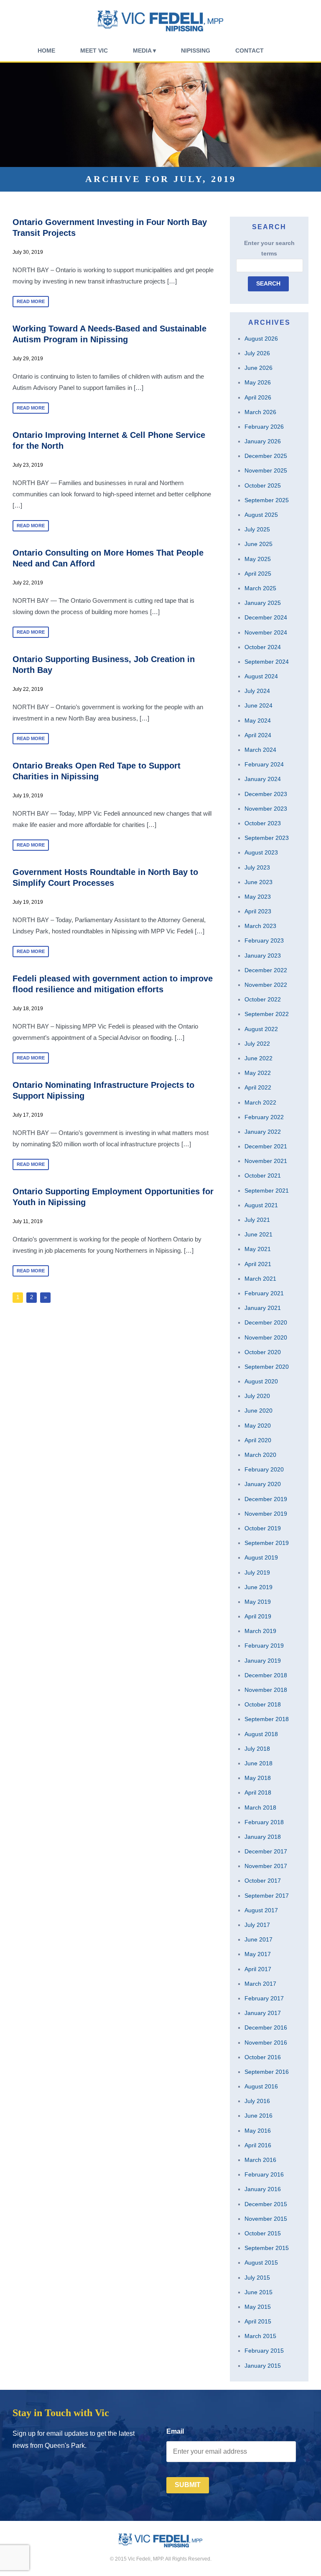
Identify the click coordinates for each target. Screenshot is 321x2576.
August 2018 (261, 1734)
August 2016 (261, 2086)
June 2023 (259, 882)
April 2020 (258, 1440)
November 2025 (266, 470)
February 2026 (264, 427)
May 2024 (258, 720)
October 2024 (263, 647)
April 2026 (258, 397)
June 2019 (259, 1587)
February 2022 (264, 1117)
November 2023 (266, 809)
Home (46, 51)
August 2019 (261, 1557)
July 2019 (257, 1572)
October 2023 (263, 823)
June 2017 (259, 1939)
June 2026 (259, 368)
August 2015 (261, 2263)
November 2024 (266, 632)
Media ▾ (144, 51)
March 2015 (260, 2336)
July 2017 (257, 1925)
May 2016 (258, 2131)
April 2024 (258, 735)
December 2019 (266, 1499)
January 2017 (263, 2013)
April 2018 (258, 1792)
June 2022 (259, 1058)
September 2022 (267, 1014)
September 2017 (267, 1896)
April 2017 (258, 1969)
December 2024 (266, 617)
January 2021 (263, 1308)
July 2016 (257, 2101)
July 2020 (257, 1396)
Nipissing (196, 51)
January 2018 (263, 1837)
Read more (31, 301)
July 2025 (257, 529)
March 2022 (260, 1102)
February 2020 (264, 1469)
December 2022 (266, 970)
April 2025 (258, 574)
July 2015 (257, 2278)
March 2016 (260, 2160)
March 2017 (260, 1984)
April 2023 (258, 911)
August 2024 (261, 676)
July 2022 (257, 1044)
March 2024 (260, 750)
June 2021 (259, 1234)
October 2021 (263, 1176)
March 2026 (260, 412)
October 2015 (263, 2233)
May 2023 (258, 897)
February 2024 (264, 764)
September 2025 (267, 500)
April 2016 (258, 2145)
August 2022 (261, 1029)
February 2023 (264, 940)
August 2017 (261, 1910)
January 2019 (263, 1661)
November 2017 (266, 1866)
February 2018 (264, 1822)
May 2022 (258, 1073)
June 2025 (259, 544)
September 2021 (267, 1191)
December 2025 (266, 456)
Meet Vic (94, 51)
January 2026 (263, 441)
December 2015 (266, 2204)
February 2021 (264, 1293)
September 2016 (267, 2072)
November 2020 (266, 1337)
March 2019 (260, 1631)
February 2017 (264, 1998)
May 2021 (258, 1249)
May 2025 (258, 559)
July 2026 (257, 353)
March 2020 (260, 1455)
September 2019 (267, 1543)
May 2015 (258, 2307)
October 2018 (263, 1704)
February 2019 (264, 1646)
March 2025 (260, 588)
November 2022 (266, 985)
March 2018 (260, 1807)
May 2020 (258, 1426)
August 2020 (261, 1381)
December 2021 (266, 1146)
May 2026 (258, 382)
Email (175, 2431)
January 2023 (263, 956)
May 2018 (258, 1778)
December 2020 (266, 1322)
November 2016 (266, 2043)
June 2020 (259, 1411)
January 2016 (263, 2189)
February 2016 (264, 2174)
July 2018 (257, 1749)
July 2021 (257, 1220)
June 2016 (259, 2116)
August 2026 (261, 339)
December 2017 (266, 1851)
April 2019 (258, 1616)
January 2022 (263, 1132)
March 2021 (260, 1279)
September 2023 (267, 838)
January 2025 (263, 603)
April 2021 (258, 1264)
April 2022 (258, 1087)
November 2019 (266, 1514)
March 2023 (260, 926)
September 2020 (267, 1367)
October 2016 (263, 2057)
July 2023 (257, 867)
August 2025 (261, 515)
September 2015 (267, 2248)
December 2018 (266, 1675)
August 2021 (261, 1205)
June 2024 (259, 705)
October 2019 (263, 1528)
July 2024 (257, 691)
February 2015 (264, 2351)
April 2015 (258, 2321)
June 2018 (259, 1763)
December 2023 (266, 794)
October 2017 (263, 1881)
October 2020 (263, 1352)
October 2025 (263, 485)
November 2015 (266, 2219)
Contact (250, 51)
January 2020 (263, 1484)
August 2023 (261, 852)
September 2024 (267, 662)
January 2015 (263, 2366)
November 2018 (266, 1690)
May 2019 (258, 1602)
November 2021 (266, 1161)
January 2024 (263, 779)
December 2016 (266, 2027)
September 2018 (267, 1719)
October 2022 (263, 999)
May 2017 (258, 1954)
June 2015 (259, 2292)
